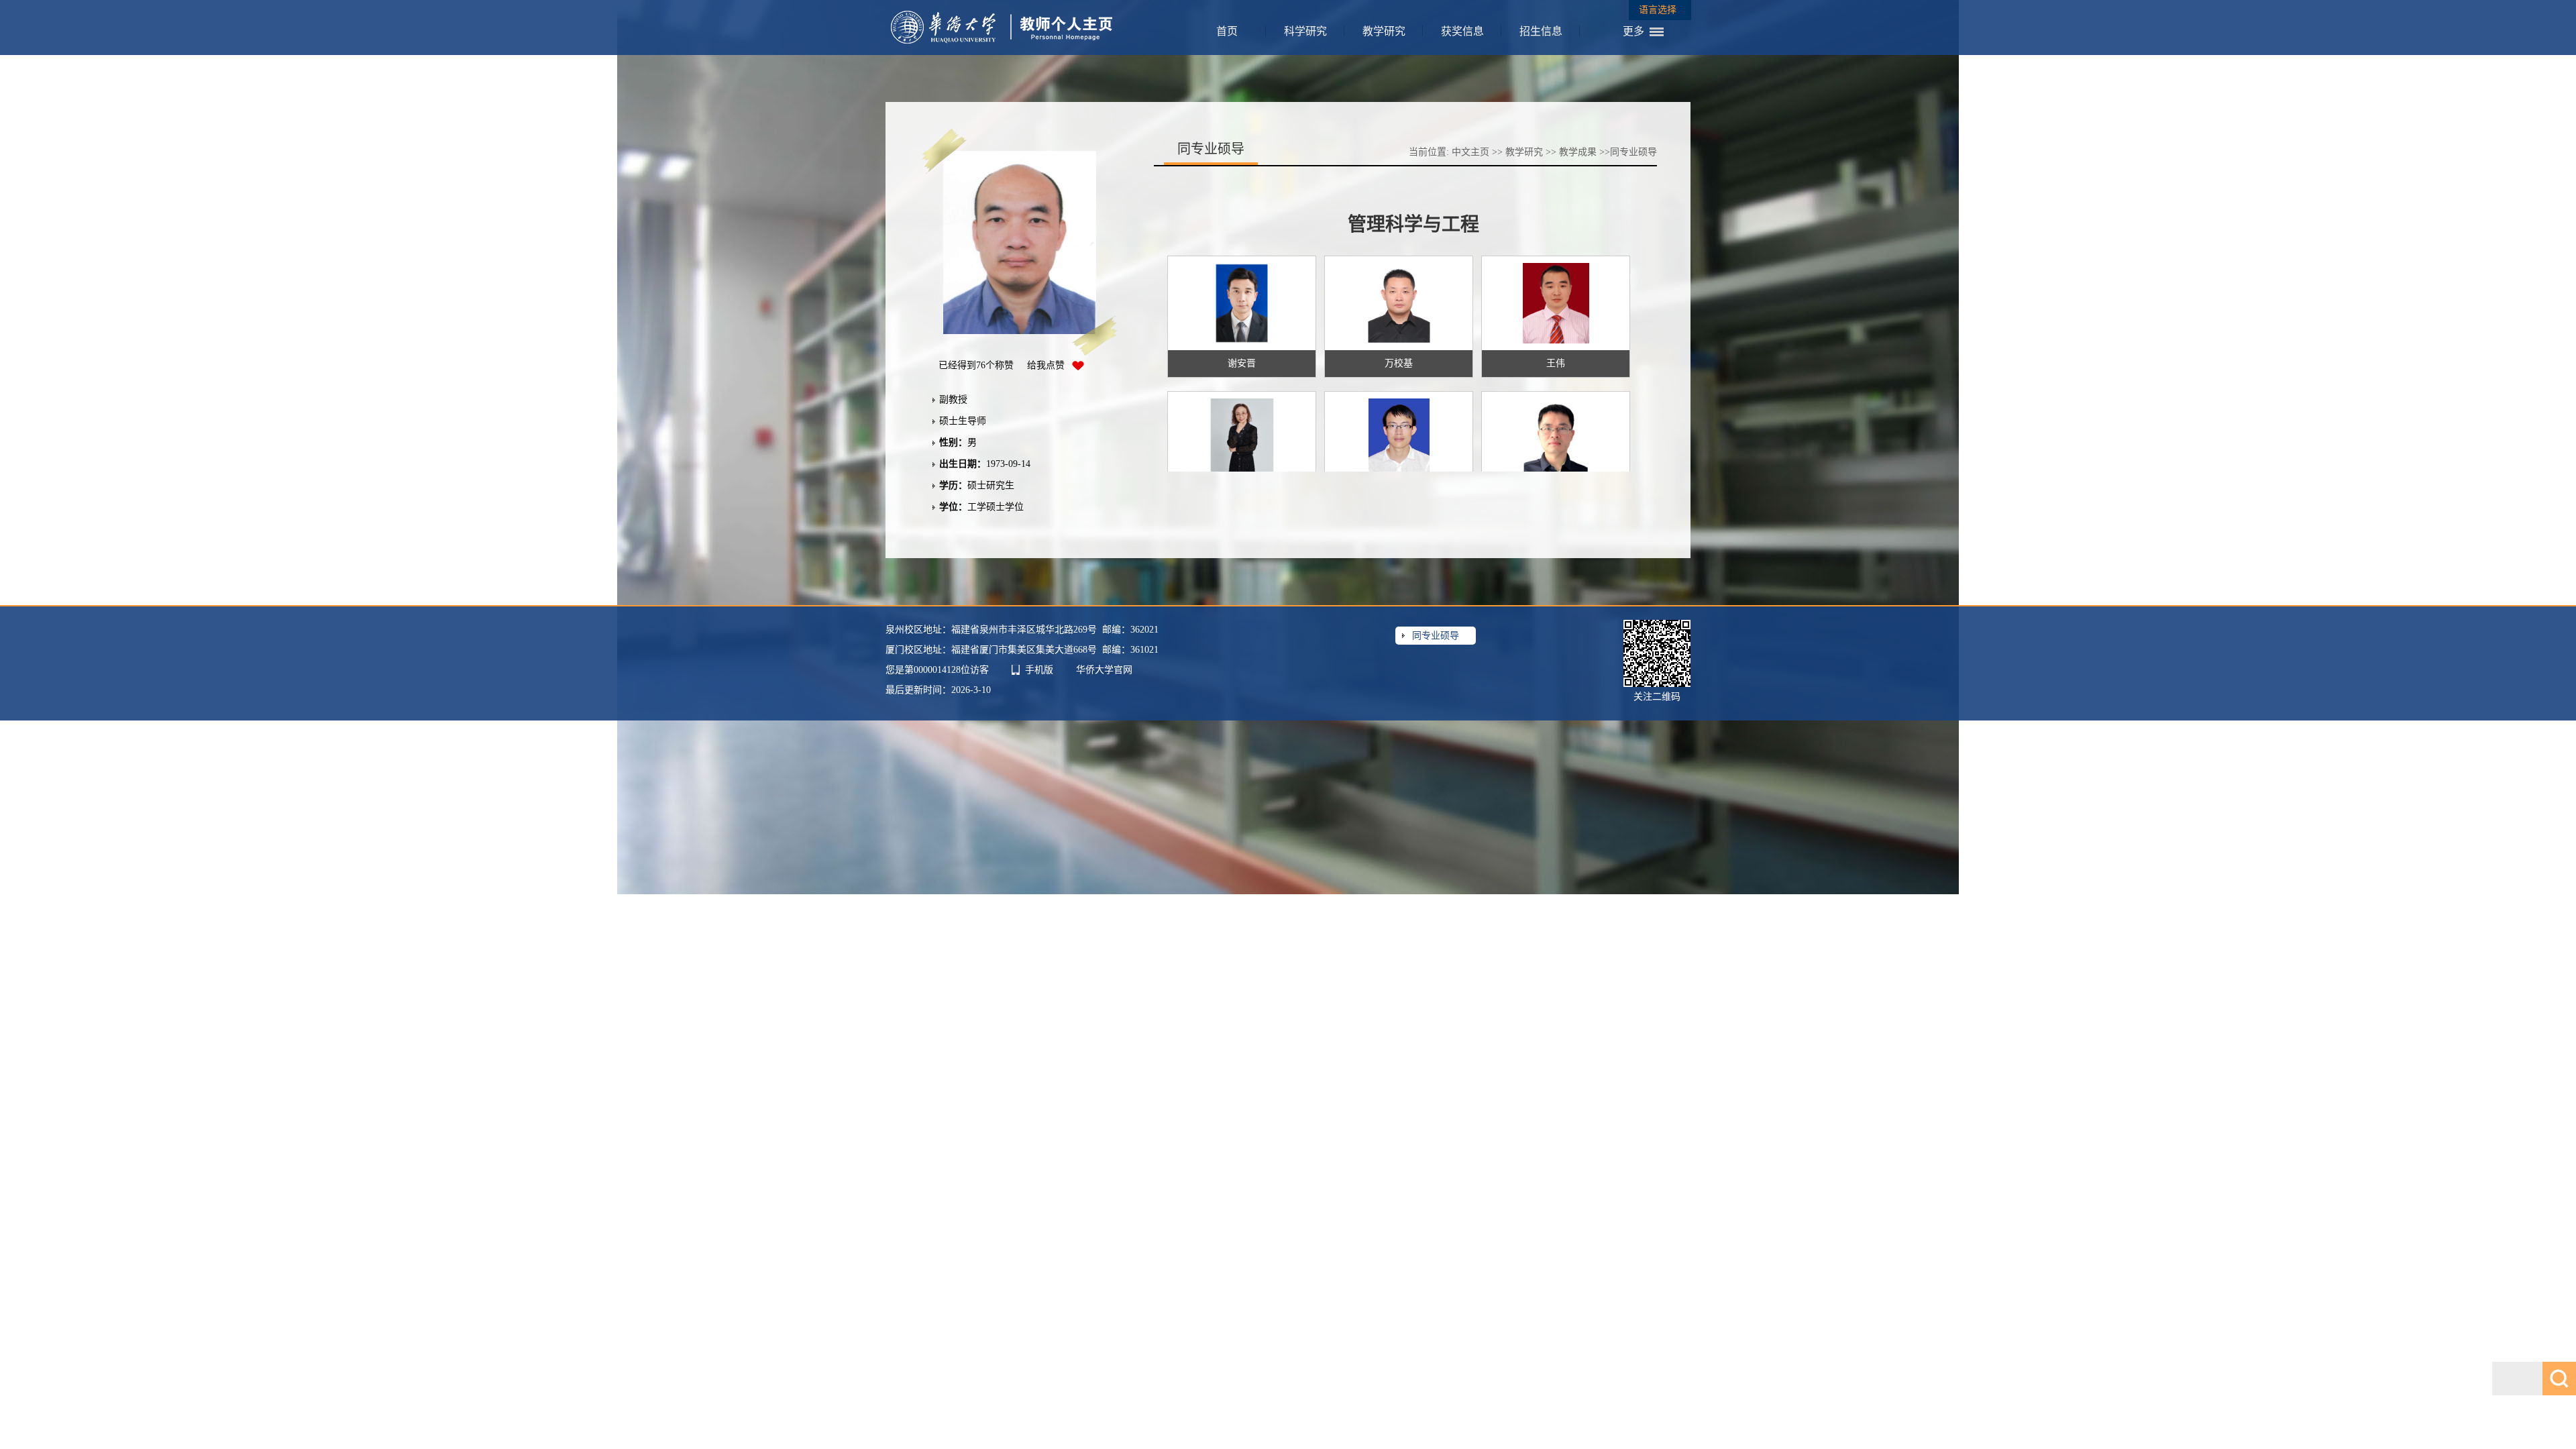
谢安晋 (1242, 363)
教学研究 (1384, 31)
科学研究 (1305, 31)
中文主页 (1470, 152)
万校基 (1399, 363)
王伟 (1556, 363)
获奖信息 (1462, 31)
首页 (1227, 31)
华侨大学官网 (1104, 670)
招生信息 (1541, 31)
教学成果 (1578, 152)
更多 (1633, 31)
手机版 (1039, 670)
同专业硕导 (1436, 636)
